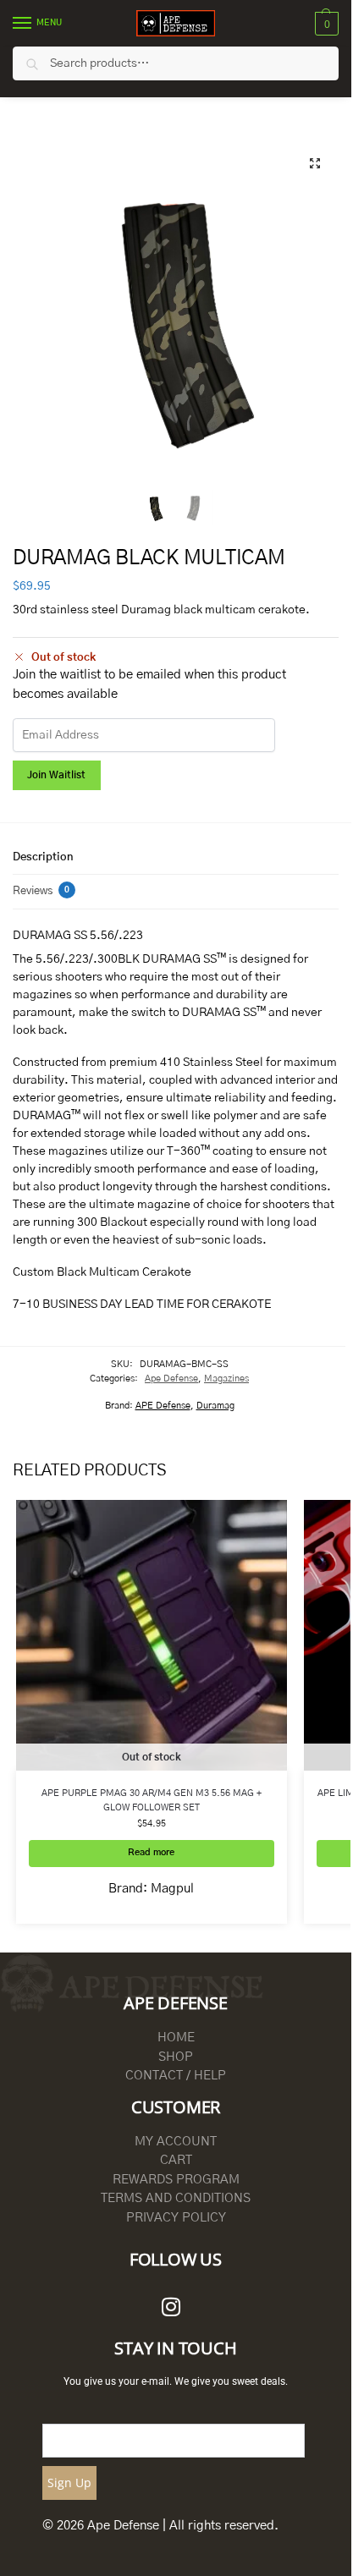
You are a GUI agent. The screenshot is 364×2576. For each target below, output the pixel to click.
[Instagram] (171, 2306)
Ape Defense (171, 1379)
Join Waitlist (56, 775)
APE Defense (163, 1406)
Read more (151, 1853)
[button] (325, 24)
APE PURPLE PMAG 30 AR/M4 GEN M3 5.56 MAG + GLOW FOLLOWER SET (152, 1800)
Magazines (226, 1379)
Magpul (172, 1889)
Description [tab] (43, 857)
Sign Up (69, 2483)
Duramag (215, 1406)
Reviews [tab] (41, 891)
